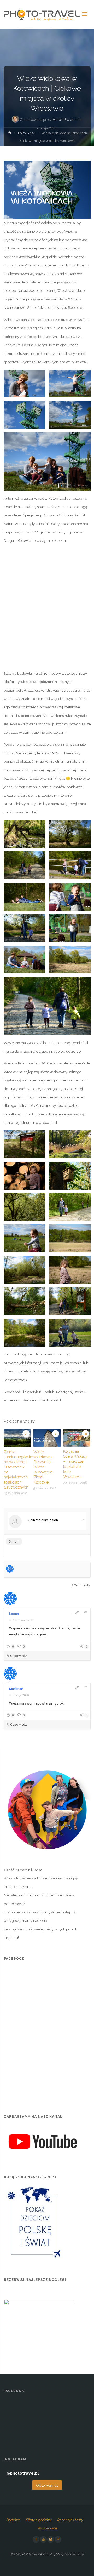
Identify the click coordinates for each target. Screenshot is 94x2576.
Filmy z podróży (38, 2520)
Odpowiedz (19, 1656)
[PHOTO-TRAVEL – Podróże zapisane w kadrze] (42, 14)
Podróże (13, 2520)
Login (15, 1541)
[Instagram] (51, 2539)
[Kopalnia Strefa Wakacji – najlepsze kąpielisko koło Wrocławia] (77, 1437)
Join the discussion (43, 1520)
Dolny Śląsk (26, 133)
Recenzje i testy (70, 2520)
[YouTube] (43, 2539)
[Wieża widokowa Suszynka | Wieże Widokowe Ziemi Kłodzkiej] (47, 1438)
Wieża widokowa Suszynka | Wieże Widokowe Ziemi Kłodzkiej (43, 1467)
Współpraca (47, 2528)
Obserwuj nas (47, 2485)
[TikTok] (58, 2539)
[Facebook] (36, 2539)
